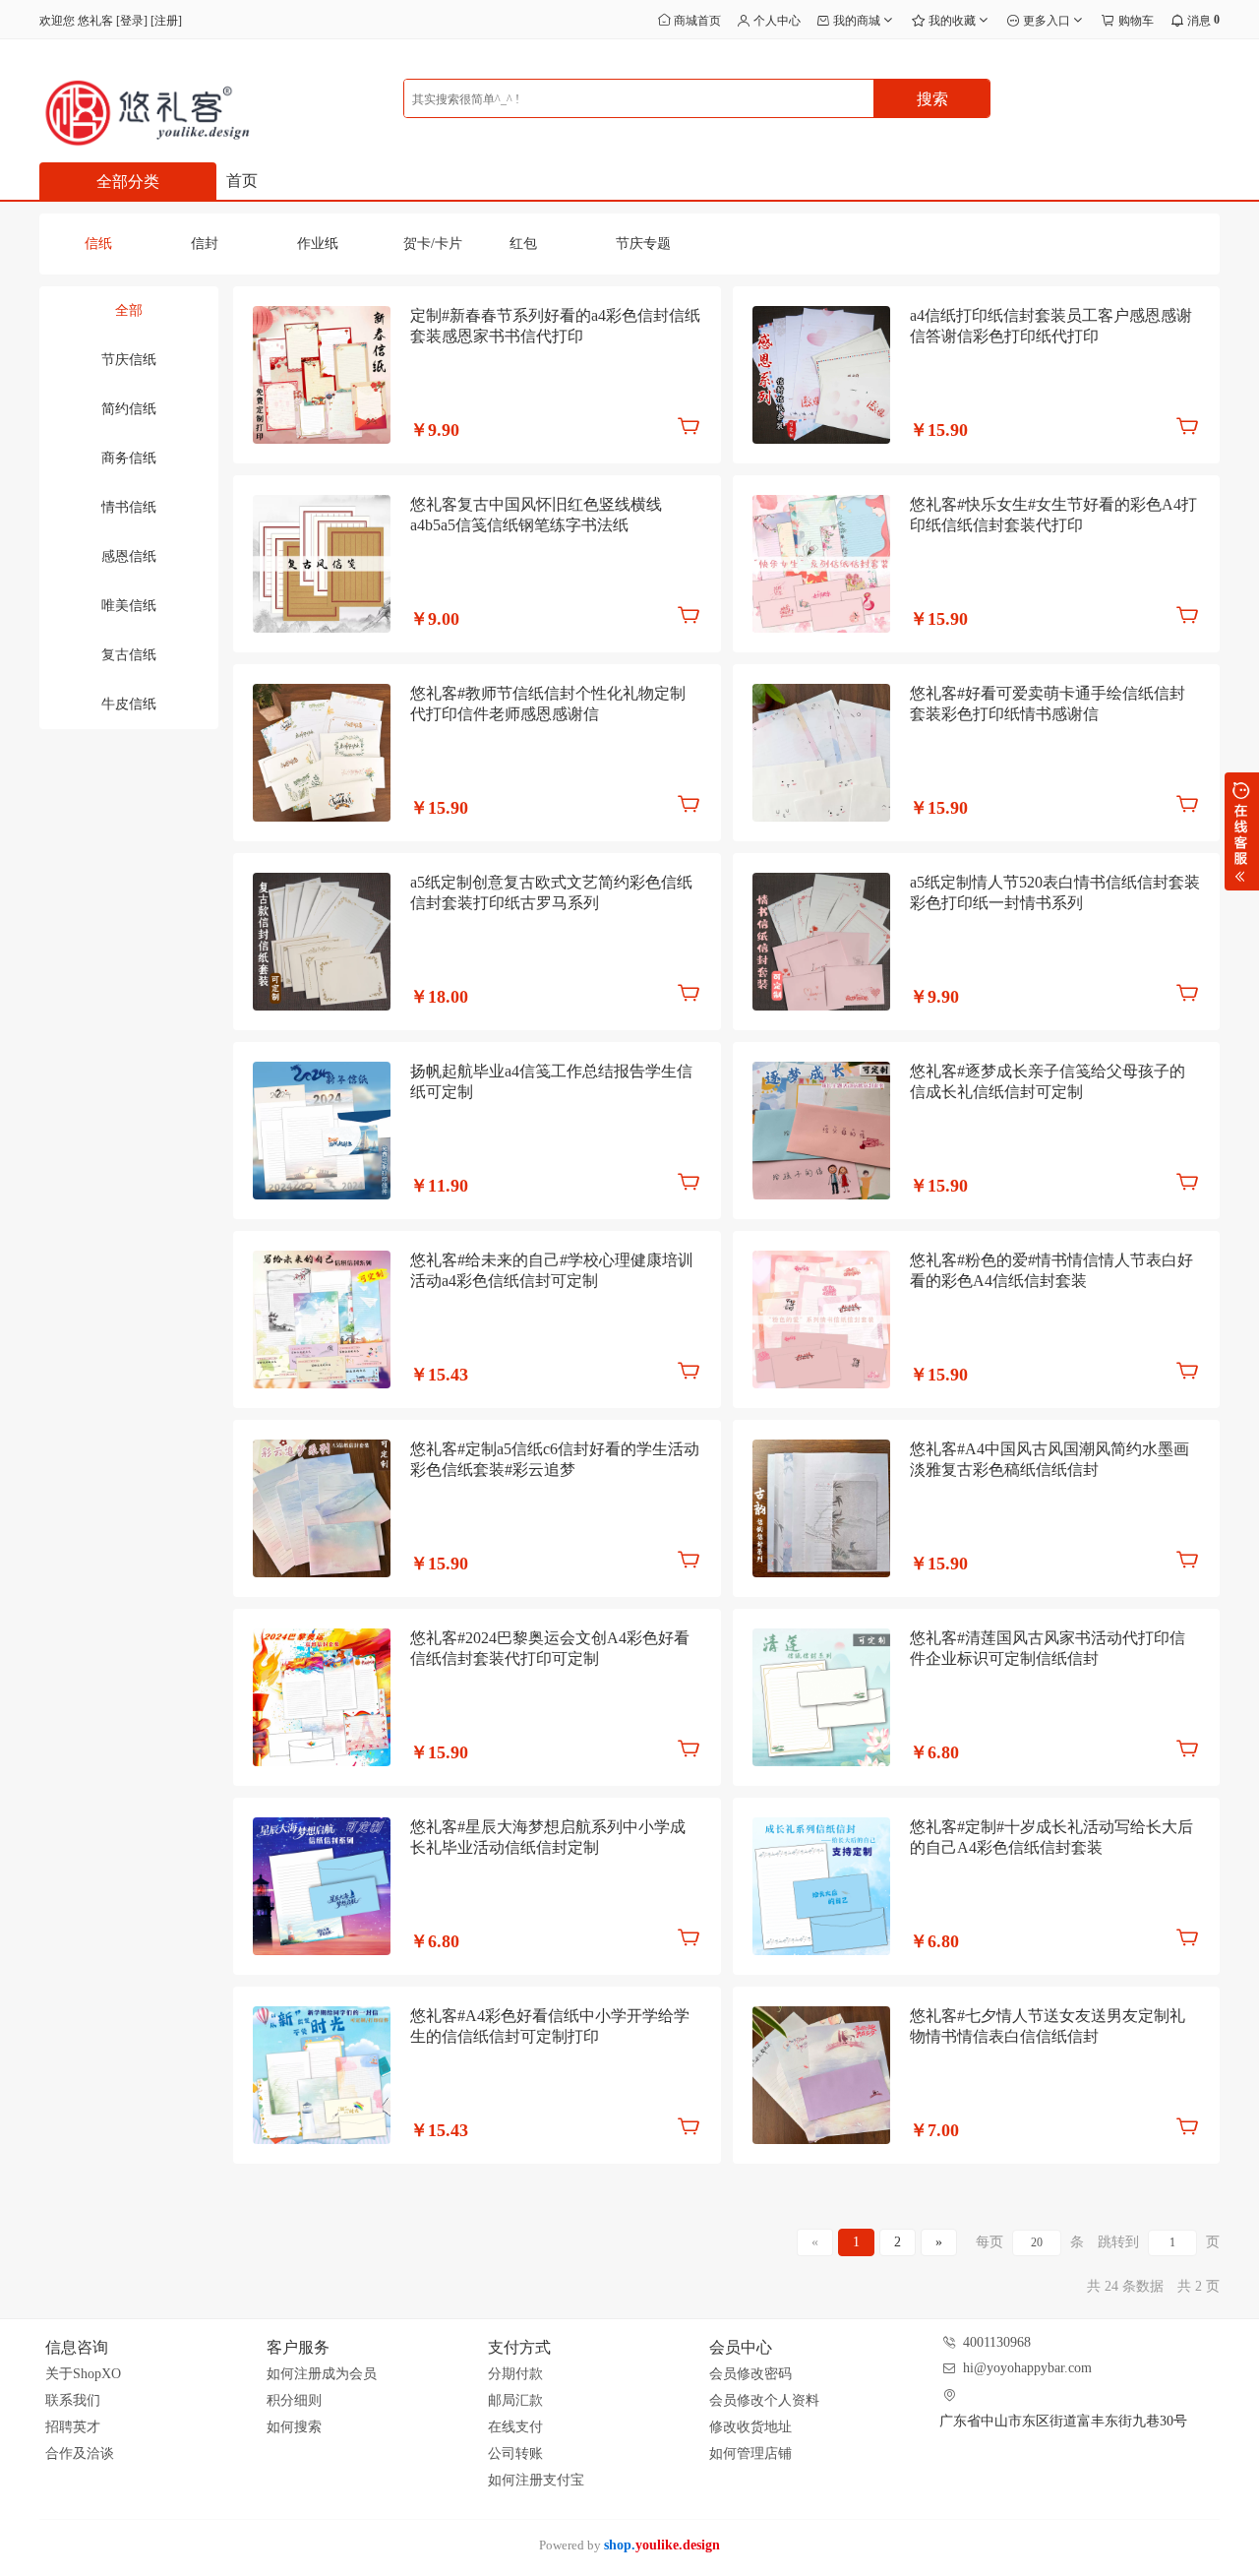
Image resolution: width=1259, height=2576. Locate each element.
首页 (242, 181)
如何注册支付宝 (536, 2480)
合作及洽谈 (80, 2453)
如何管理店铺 (750, 2453)
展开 (1242, 831)
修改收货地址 (750, 2427)
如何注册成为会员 (322, 2374)
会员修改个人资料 (764, 2400)
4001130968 (997, 2342)
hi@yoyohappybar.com (1027, 2368)
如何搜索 (294, 2427)
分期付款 (515, 2374)
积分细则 (294, 2400)
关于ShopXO (83, 2374)
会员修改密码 (750, 2374)
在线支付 (515, 2427)
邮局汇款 (515, 2400)
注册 (166, 21)
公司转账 (515, 2453)
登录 (132, 21)
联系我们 (73, 2400)
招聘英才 (73, 2427)
